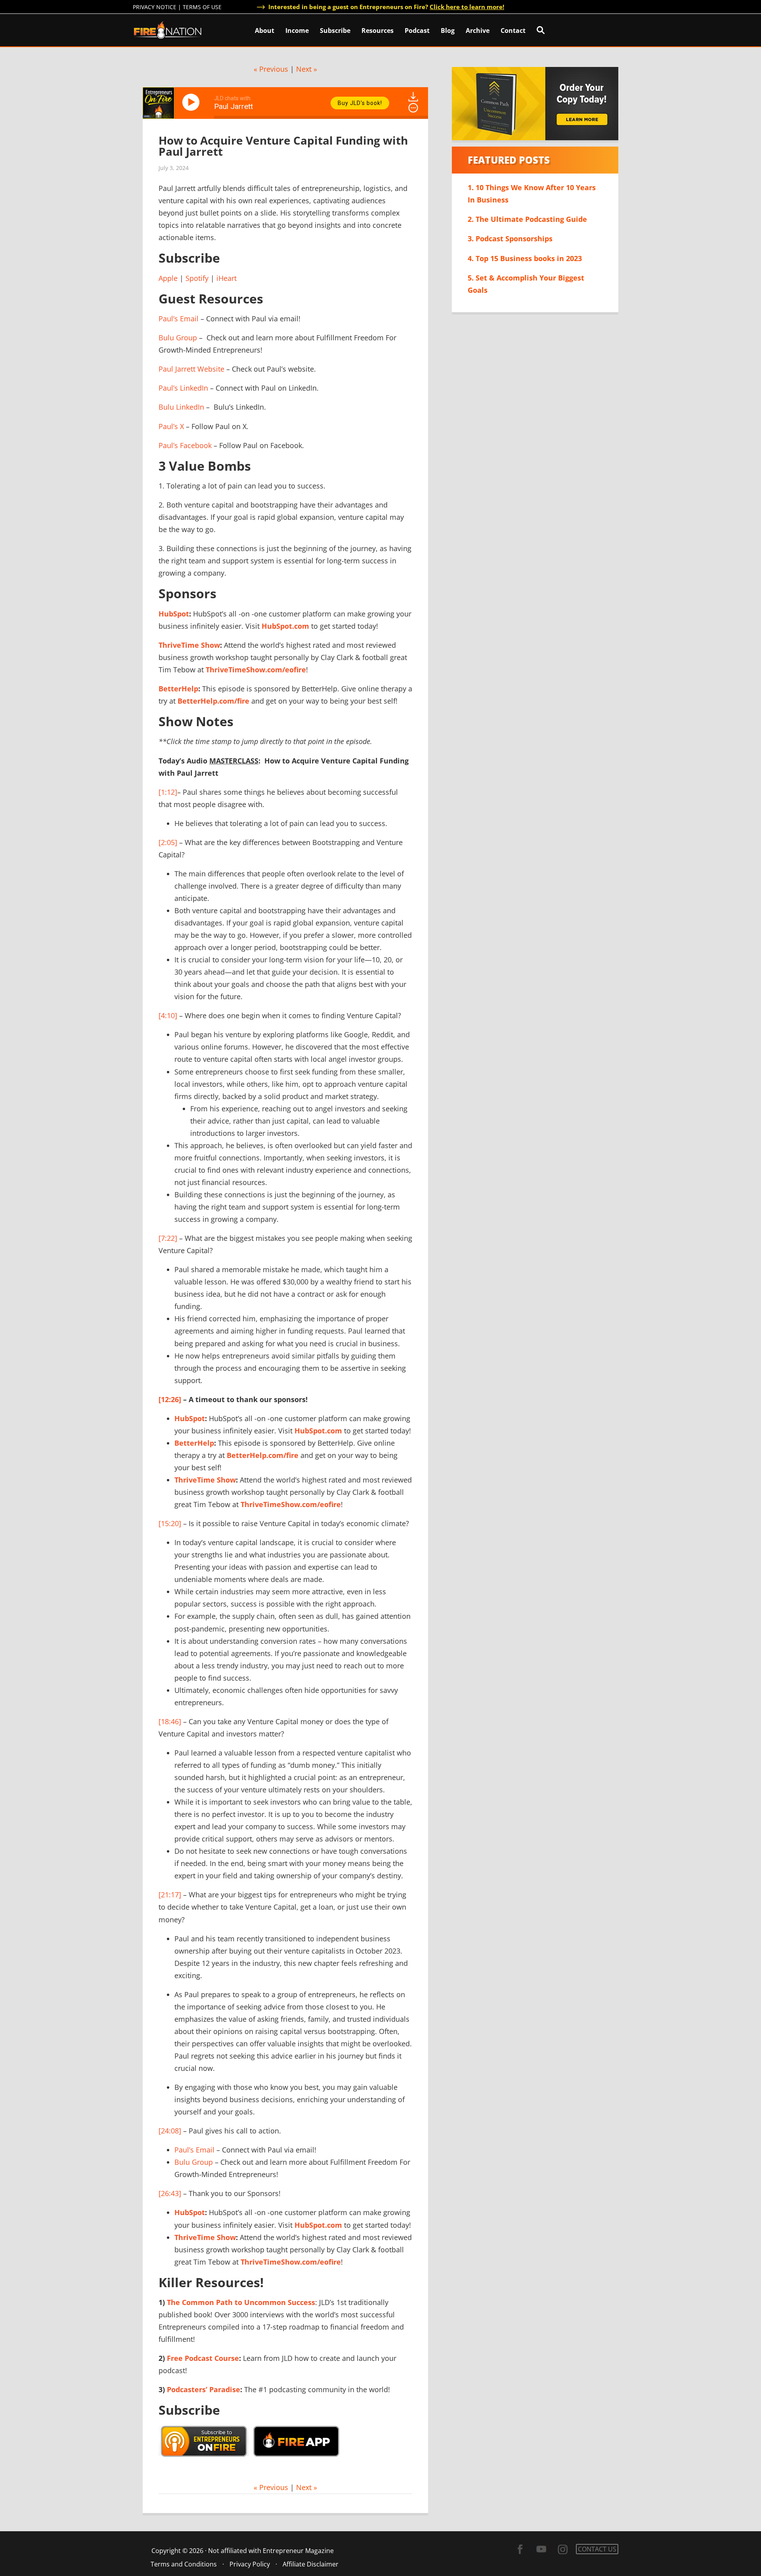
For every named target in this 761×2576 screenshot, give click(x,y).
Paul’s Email (179, 319)
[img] (413, 108)
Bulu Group (178, 338)
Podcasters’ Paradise (204, 2389)
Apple (168, 278)
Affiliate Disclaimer (311, 2564)
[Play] (192, 102)
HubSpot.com (285, 626)
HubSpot (174, 614)
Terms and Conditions (184, 2564)
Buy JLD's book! (360, 103)
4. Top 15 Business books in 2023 (525, 258)
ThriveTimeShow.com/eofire (256, 670)
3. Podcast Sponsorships (510, 239)
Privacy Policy (250, 2564)
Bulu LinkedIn (181, 407)
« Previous (271, 69)
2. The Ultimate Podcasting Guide (527, 219)
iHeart (227, 278)
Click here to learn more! (467, 7)
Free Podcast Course (203, 2358)
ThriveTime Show (189, 645)
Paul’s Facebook (185, 445)
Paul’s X (171, 426)
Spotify (197, 278)
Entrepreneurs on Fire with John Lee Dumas (168, 30)
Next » (307, 69)
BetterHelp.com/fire (213, 701)
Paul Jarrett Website (191, 369)
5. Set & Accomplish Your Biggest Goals (526, 284)
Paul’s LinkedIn (183, 388)
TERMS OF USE (202, 7)
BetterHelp (178, 689)
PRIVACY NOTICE (155, 7)
